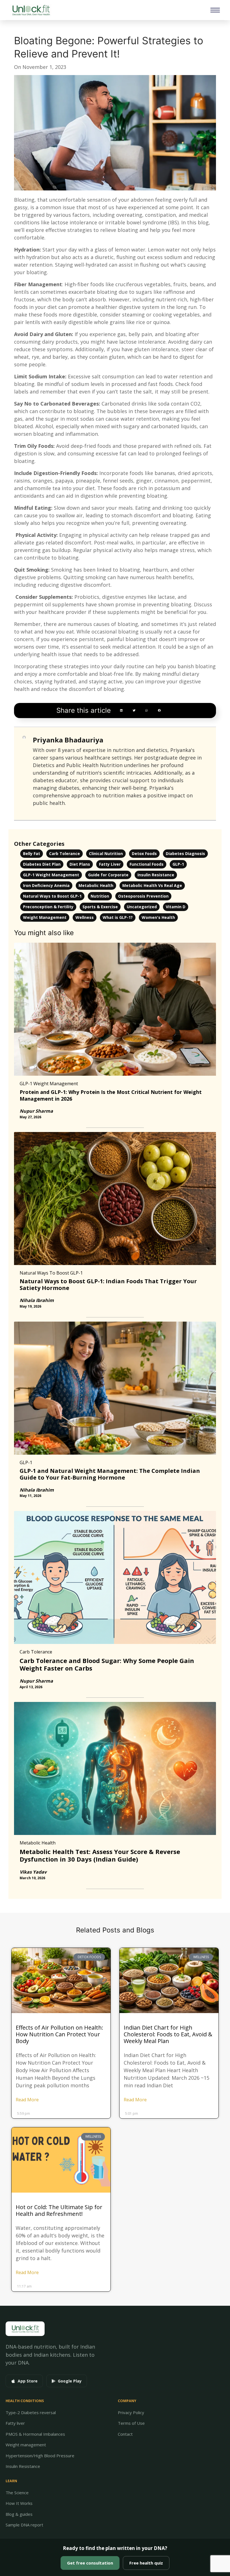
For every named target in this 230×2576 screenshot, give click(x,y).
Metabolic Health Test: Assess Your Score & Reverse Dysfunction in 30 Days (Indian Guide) (100, 1855)
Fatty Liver (110, 864)
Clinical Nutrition (106, 853)
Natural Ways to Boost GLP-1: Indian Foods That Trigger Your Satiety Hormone (108, 1284)
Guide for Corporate (108, 875)
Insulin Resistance (156, 875)
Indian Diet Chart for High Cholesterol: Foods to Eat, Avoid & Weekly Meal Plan (168, 2034)
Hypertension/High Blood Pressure (40, 2456)
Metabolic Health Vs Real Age (152, 885)
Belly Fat (32, 853)
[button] (121, 710)
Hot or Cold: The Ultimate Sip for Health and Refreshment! (59, 2210)
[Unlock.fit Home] (31, 10)
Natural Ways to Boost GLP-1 (52, 896)
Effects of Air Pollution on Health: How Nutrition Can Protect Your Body (59, 2034)
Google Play (70, 2381)
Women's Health (158, 917)
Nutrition (100, 896)
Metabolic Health (96, 885)
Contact (125, 2434)
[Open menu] (215, 10)
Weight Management (45, 917)
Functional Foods (147, 864)
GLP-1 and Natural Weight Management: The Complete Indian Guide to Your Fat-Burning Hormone (110, 1474)
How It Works (19, 2503)
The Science (17, 2493)
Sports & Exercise (100, 907)
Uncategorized (142, 907)
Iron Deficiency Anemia (46, 885)
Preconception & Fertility (48, 907)
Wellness (85, 917)
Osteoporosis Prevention (143, 896)
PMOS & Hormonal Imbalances (35, 2434)
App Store (28, 2381)
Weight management (26, 2445)
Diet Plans (80, 864)
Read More (27, 2100)
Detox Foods (144, 853)
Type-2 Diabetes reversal (31, 2412)
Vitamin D (176, 907)
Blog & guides (19, 2514)
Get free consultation (90, 2563)
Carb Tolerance (65, 853)
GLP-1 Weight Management (51, 875)
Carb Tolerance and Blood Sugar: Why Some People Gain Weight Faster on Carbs (107, 1664)
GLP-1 (178, 864)
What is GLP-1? (118, 917)
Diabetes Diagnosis (185, 853)
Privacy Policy (131, 2412)
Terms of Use (131, 2423)
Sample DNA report (24, 2525)
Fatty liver (15, 2423)
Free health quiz (146, 2563)
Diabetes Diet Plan (42, 864)
